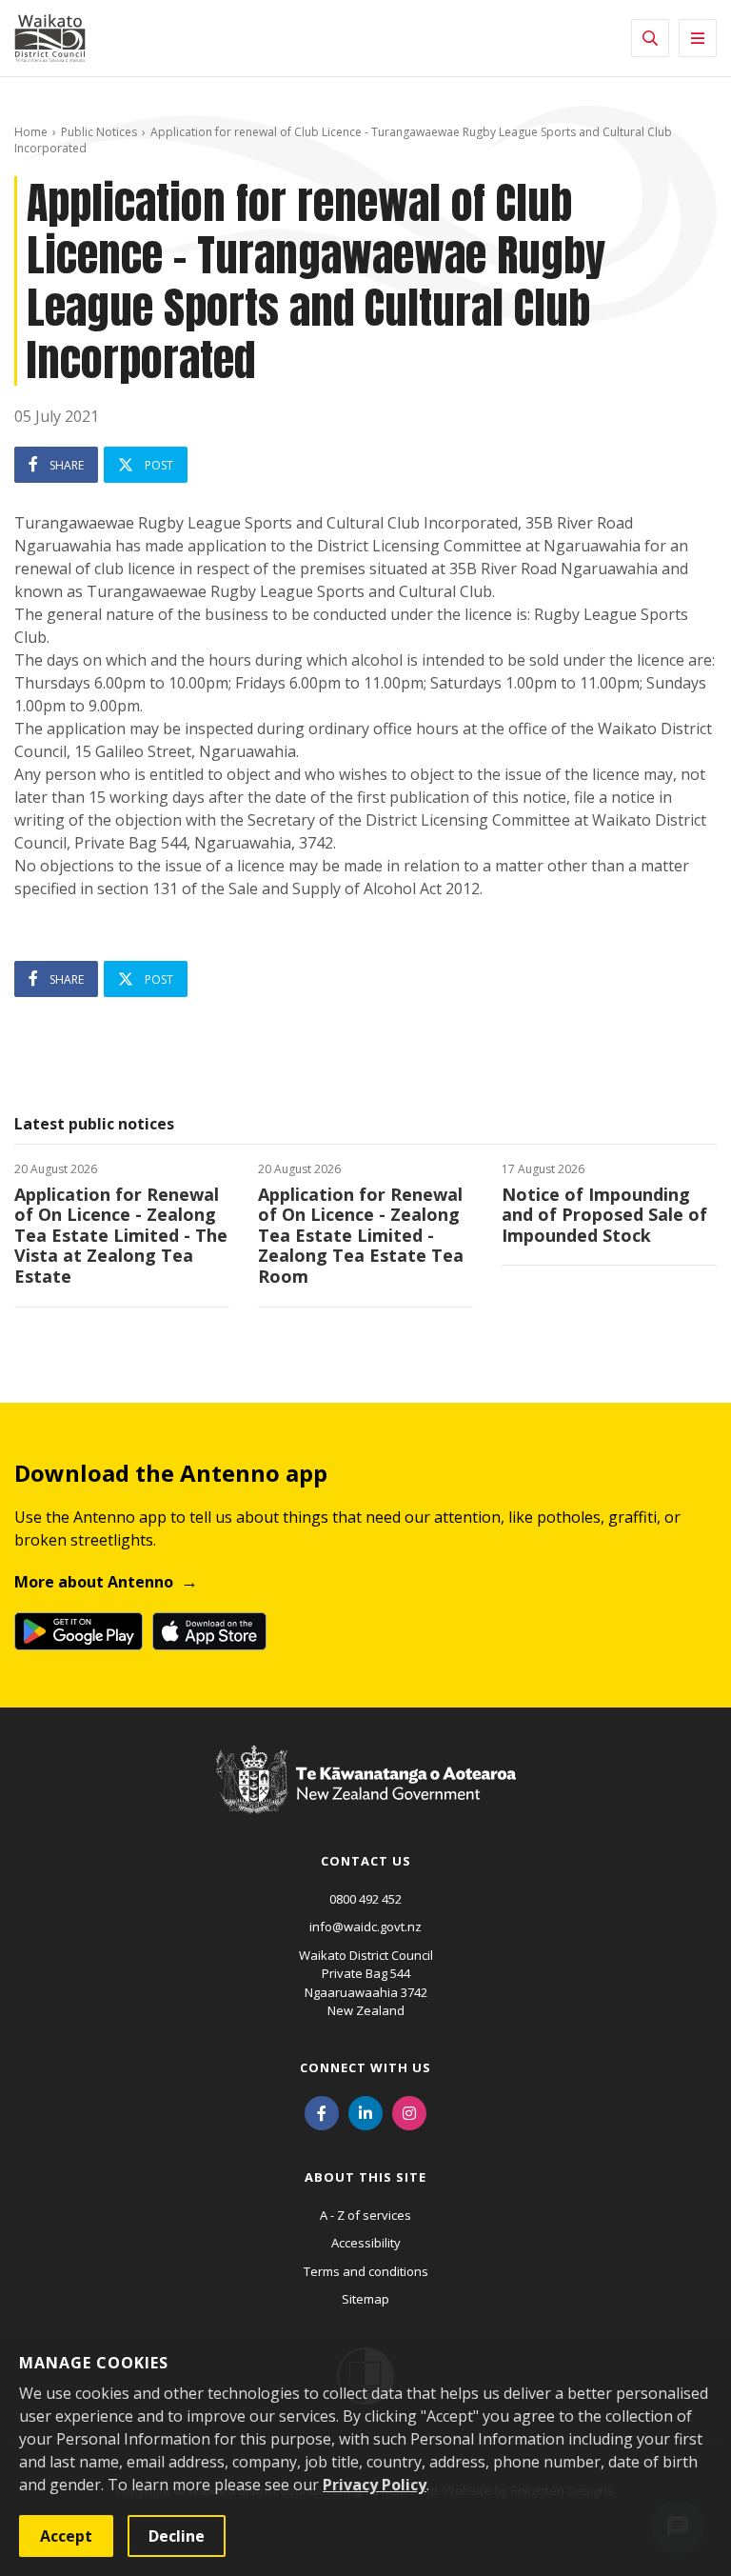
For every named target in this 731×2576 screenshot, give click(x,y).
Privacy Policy (375, 2485)
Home (31, 132)
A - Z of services (365, 2215)
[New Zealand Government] (366, 1798)
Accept (66, 2536)
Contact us (366, 1861)
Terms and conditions (366, 2271)
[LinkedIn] (365, 2112)
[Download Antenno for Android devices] (79, 1631)
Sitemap (365, 2299)
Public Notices (99, 132)
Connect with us (365, 2067)
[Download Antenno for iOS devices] (209, 1631)
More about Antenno (94, 1582)
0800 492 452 (365, 1899)
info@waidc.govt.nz (365, 1927)
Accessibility (366, 2243)
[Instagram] (409, 2112)
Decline (177, 2536)
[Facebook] (322, 2112)
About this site (365, 2177)
